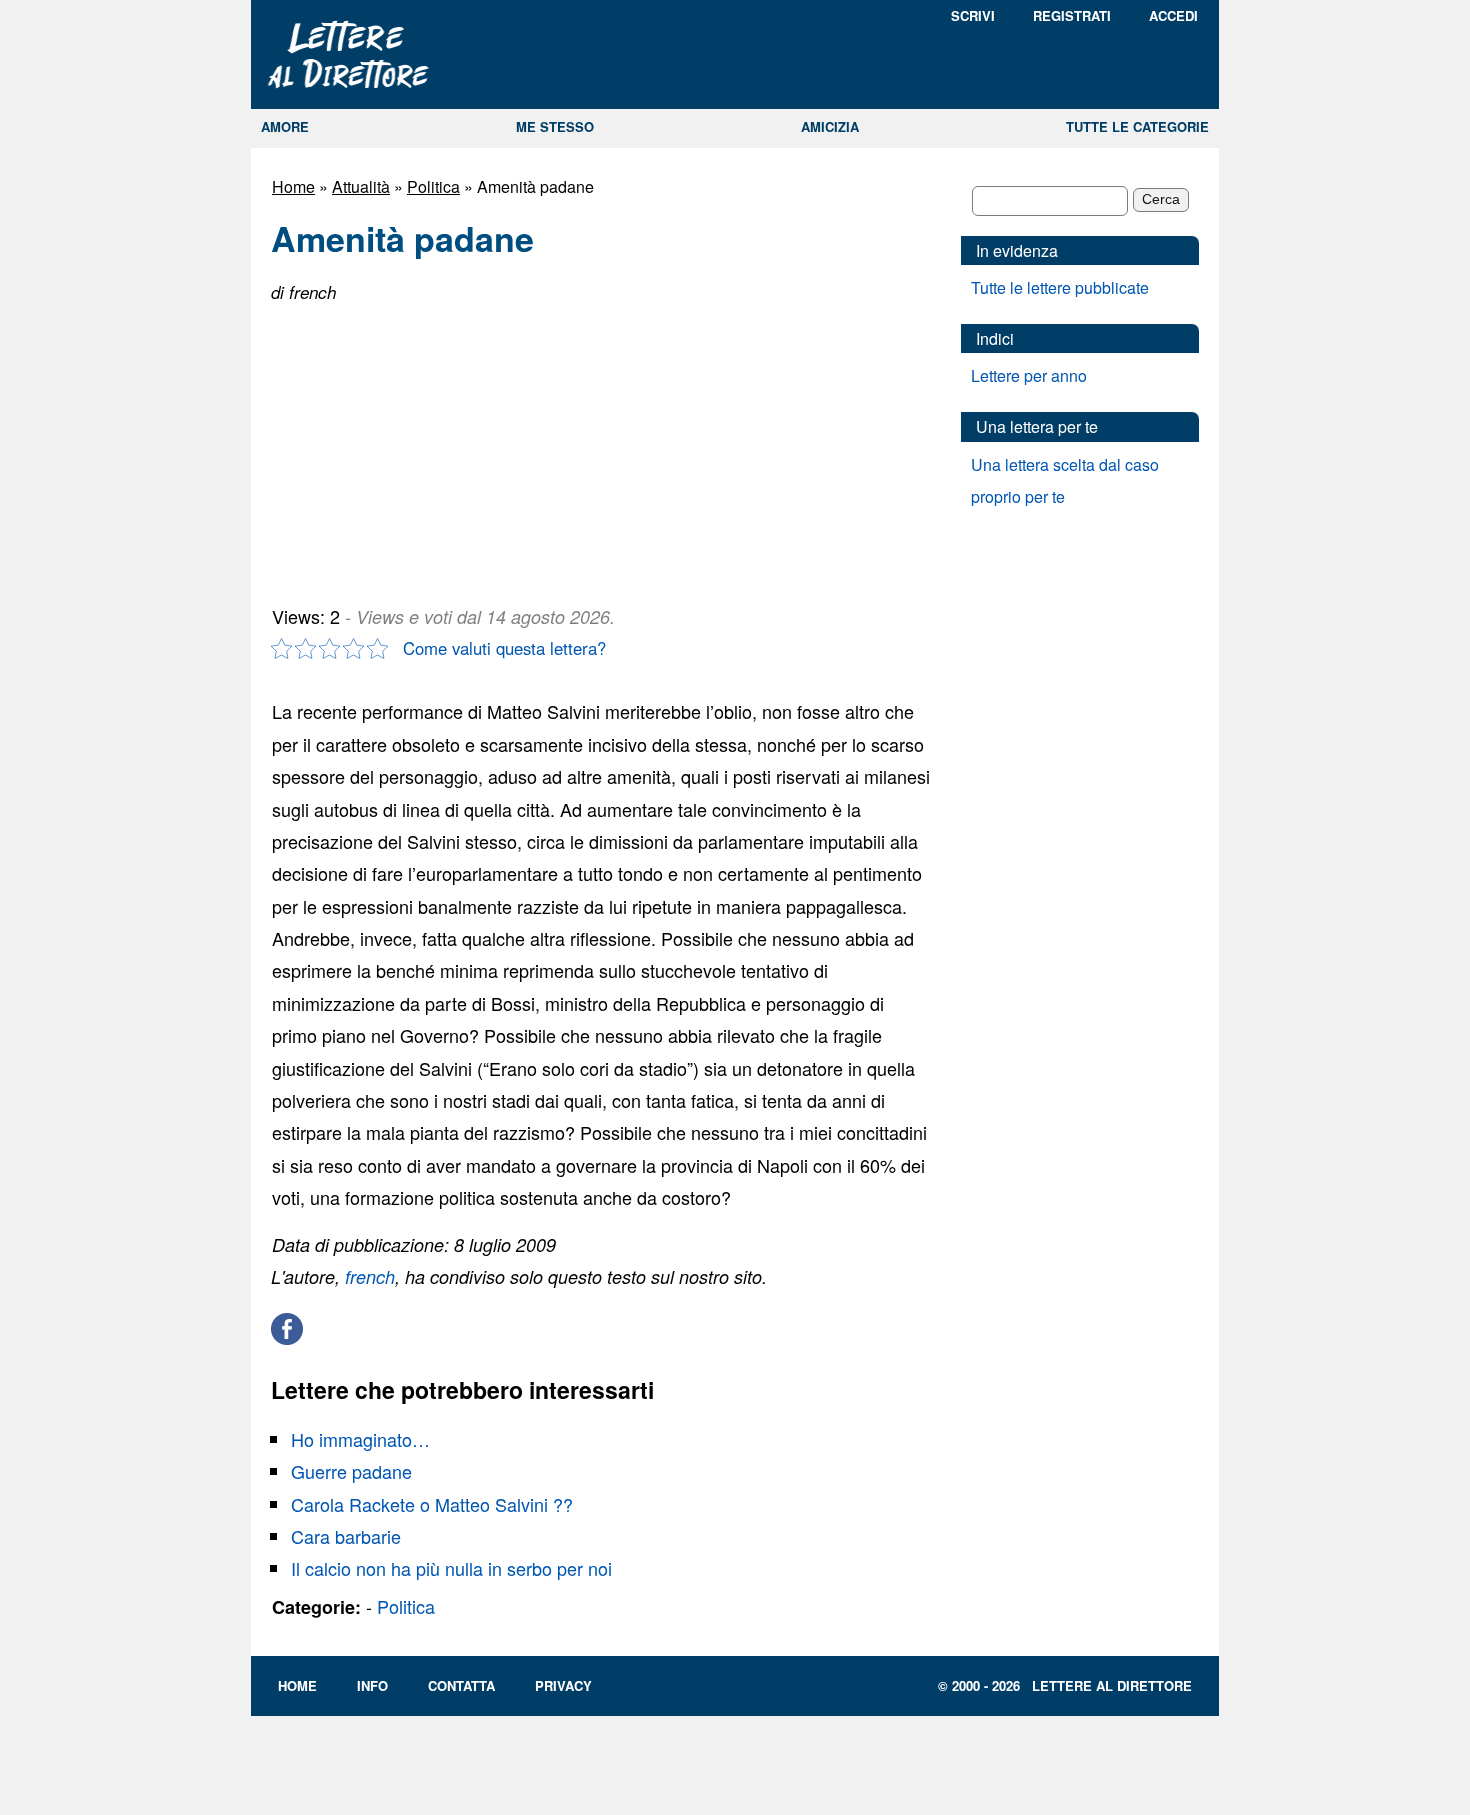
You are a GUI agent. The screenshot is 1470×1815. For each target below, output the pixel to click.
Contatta (461, 1685)
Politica (433, 186)
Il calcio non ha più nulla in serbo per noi (451, 1568)
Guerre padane (351, 1471)
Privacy (563, 1685)
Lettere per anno (1029, 375)
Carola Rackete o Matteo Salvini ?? (432, 1504)
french (370, 1276)
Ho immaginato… (360, 1439)
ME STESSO (555, 126)
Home (293, 186)
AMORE (285, 126)
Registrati (1072, 15)
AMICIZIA (830, 126)
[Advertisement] (421, 446)
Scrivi (973, 15)
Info (372, 1685)
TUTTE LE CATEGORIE (1137, 126)
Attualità (361, 186)
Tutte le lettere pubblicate (1060, 287)
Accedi (1173, 15)
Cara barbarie (346, 1536)
